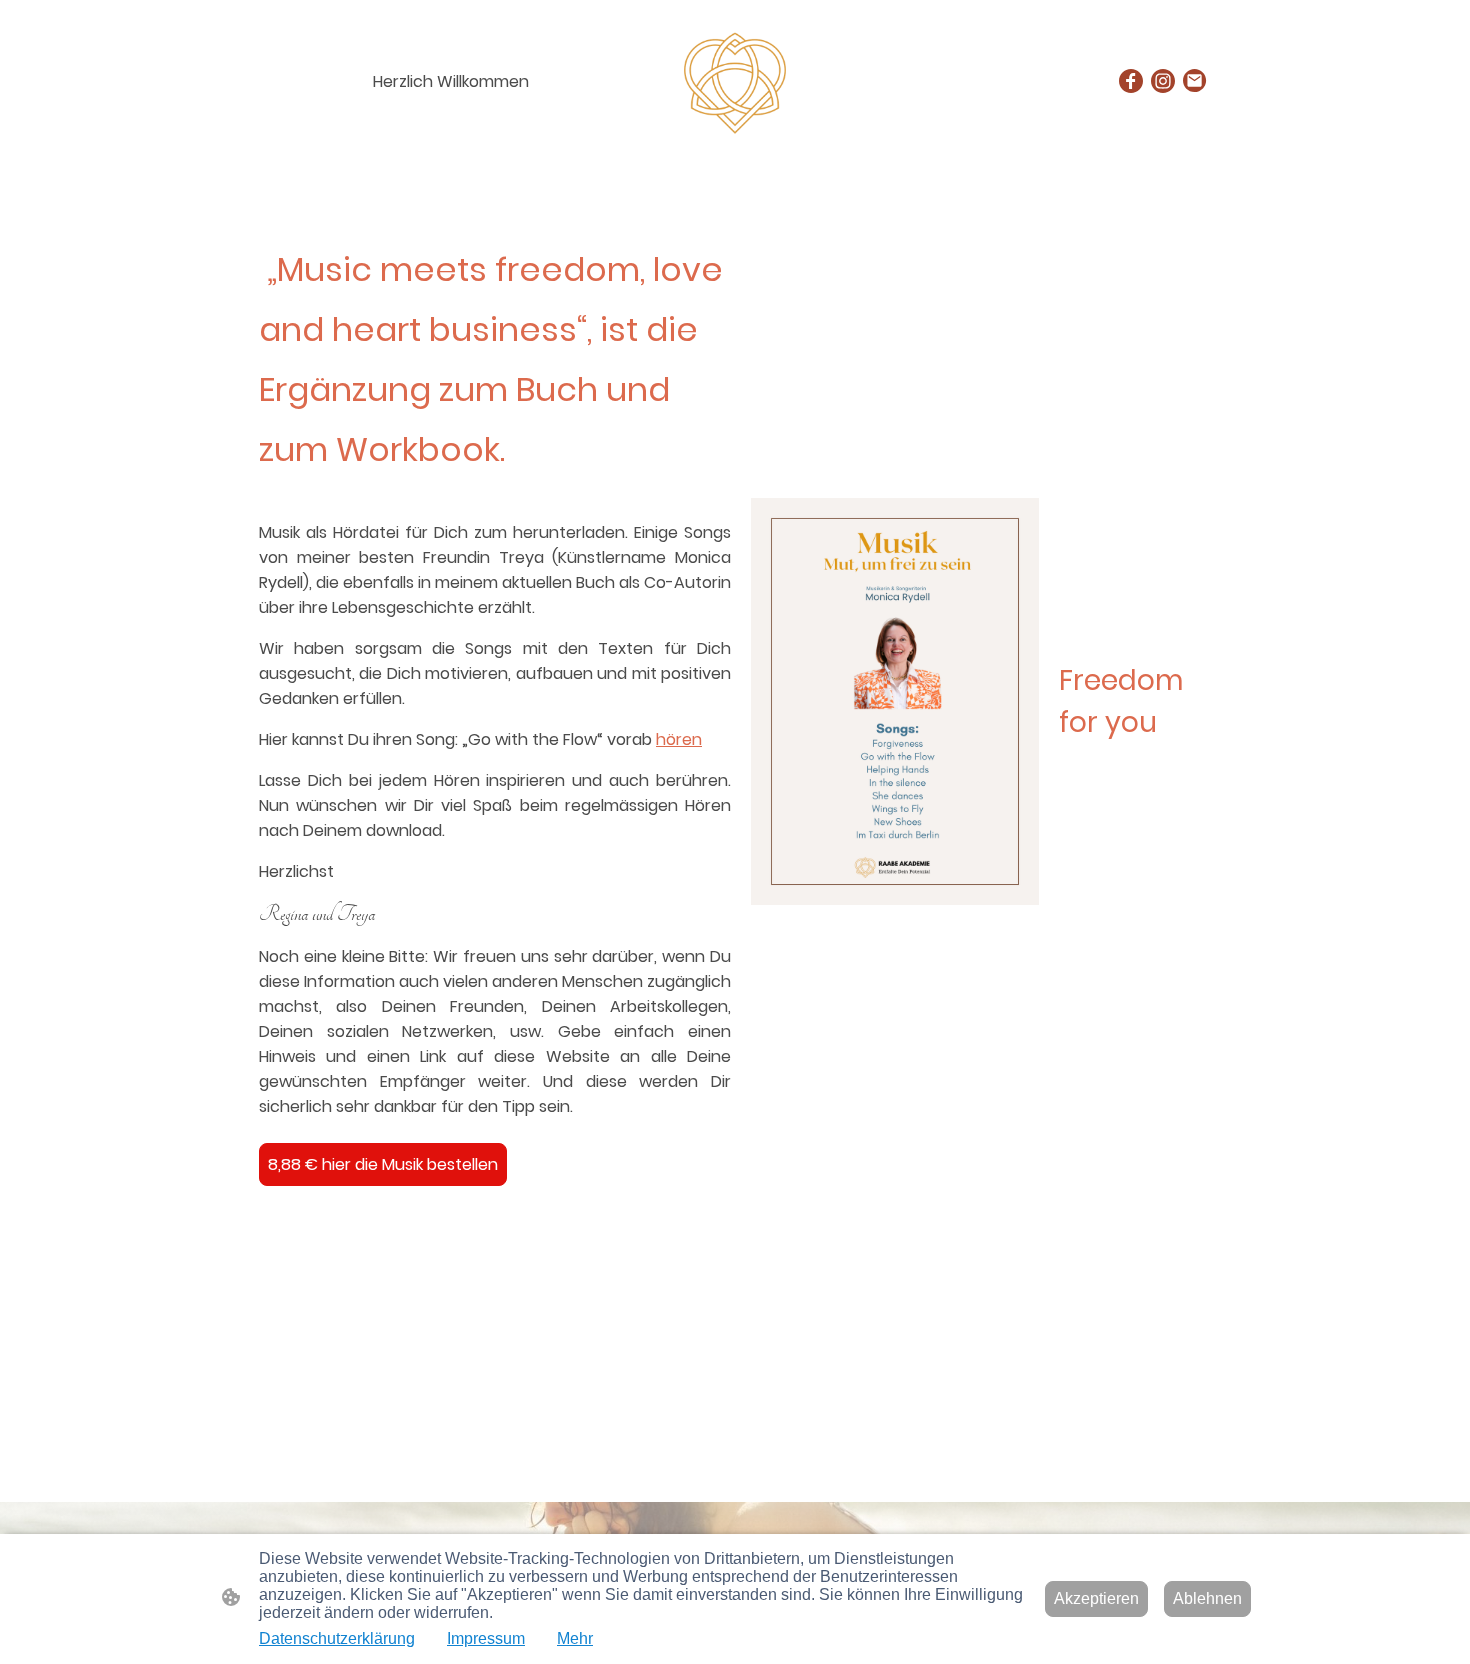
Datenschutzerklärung (337, 1638)
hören (679, 739)
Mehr (575, 1638)
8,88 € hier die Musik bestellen (383, 1164)
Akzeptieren (1096, 1598)
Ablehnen (1207, 1598)
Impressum (486, 1638)
